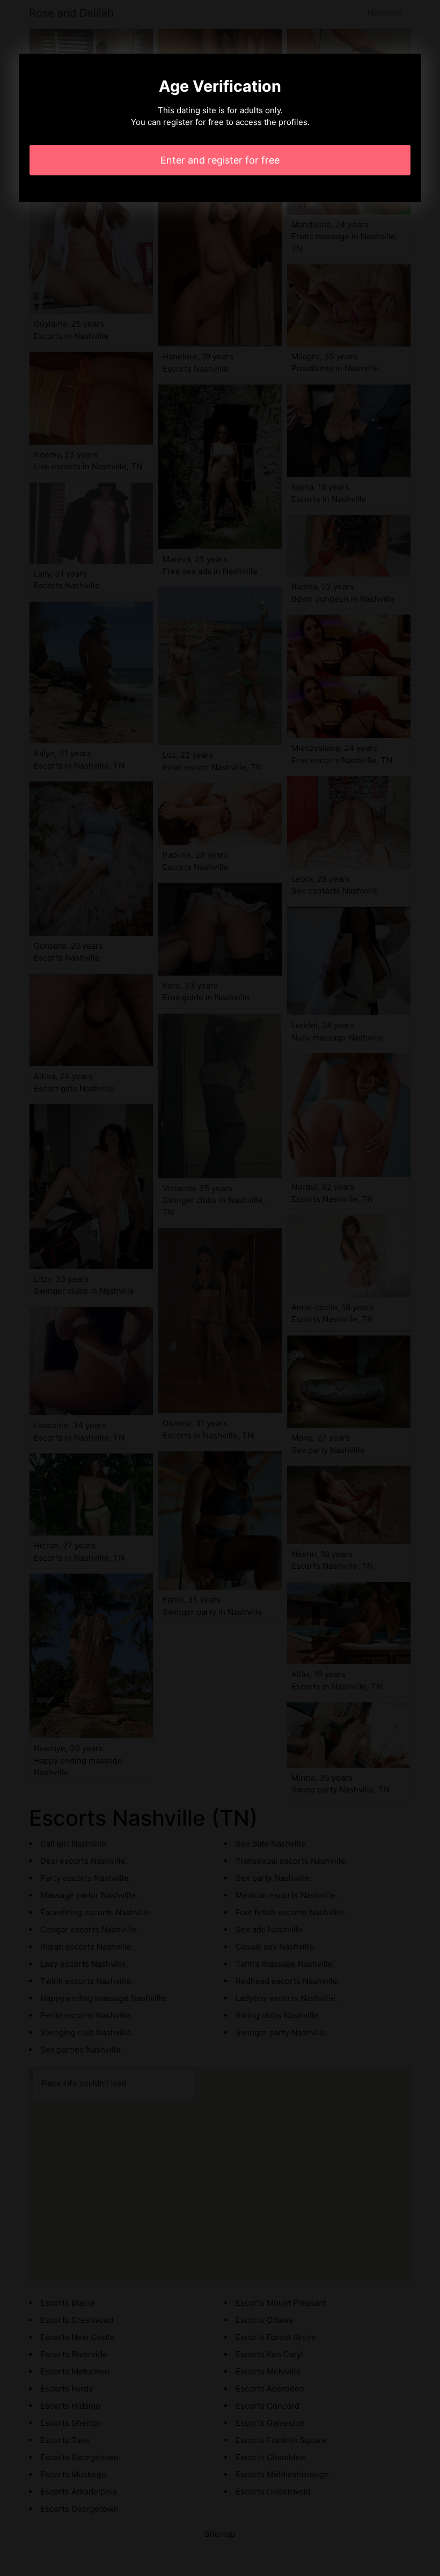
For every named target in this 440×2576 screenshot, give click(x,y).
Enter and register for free (220, 160)
